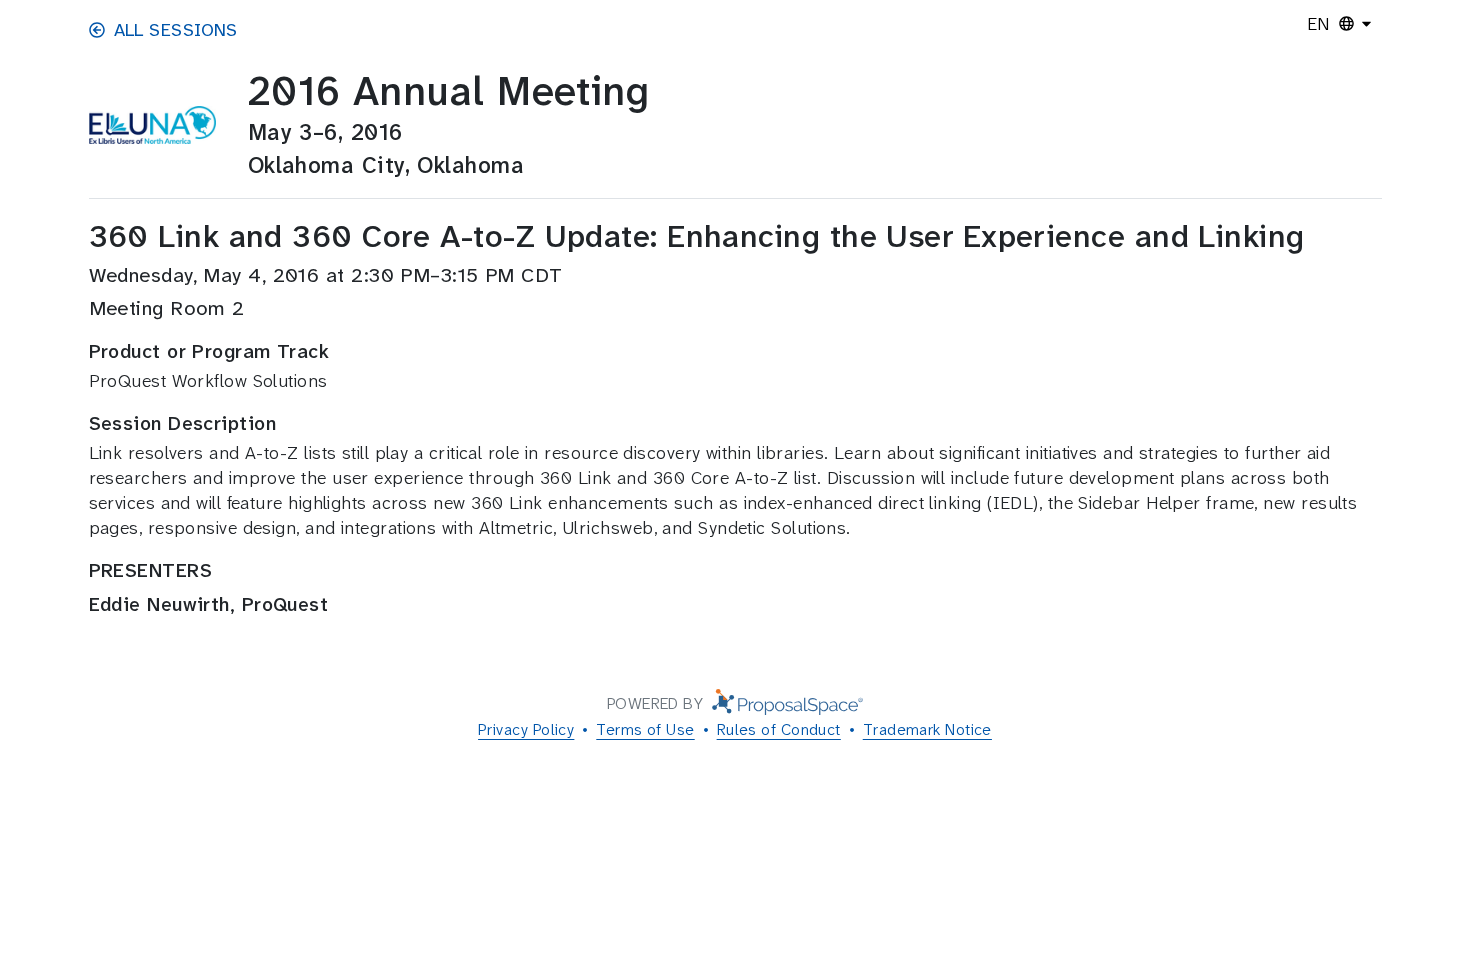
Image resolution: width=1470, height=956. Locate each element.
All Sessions (176, 30)
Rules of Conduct (779, 729)
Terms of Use (645, 729)
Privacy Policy (526, 729)
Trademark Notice (927, 729)
